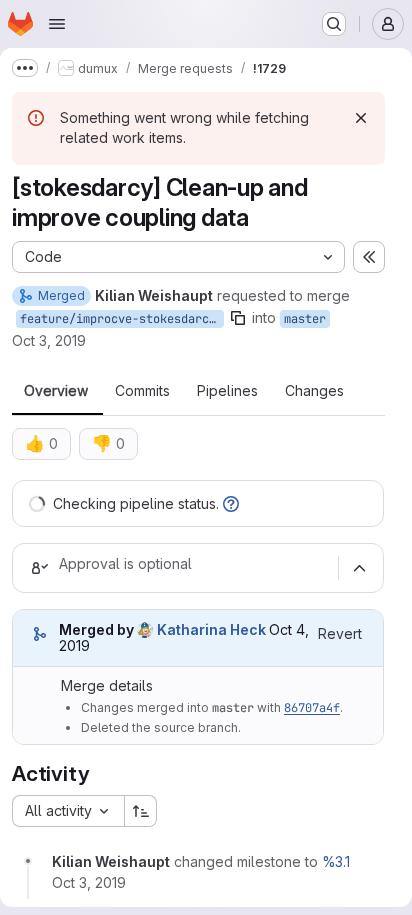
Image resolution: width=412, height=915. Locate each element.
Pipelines (227, 391)
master (305, 319)
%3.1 (336, 861)
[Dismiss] (361, 118)
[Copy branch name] (238, 318)
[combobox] (68, 811)
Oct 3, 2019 (49, 340)
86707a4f (312, 708)
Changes (314, 391)
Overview (56, 391)
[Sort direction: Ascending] (141, 811)
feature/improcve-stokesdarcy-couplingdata (122, 319)
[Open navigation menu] (57, 24)
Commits (142, 391)
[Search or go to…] (334, 24)
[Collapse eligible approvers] (359, 568)
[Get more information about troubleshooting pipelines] (231, 503)
